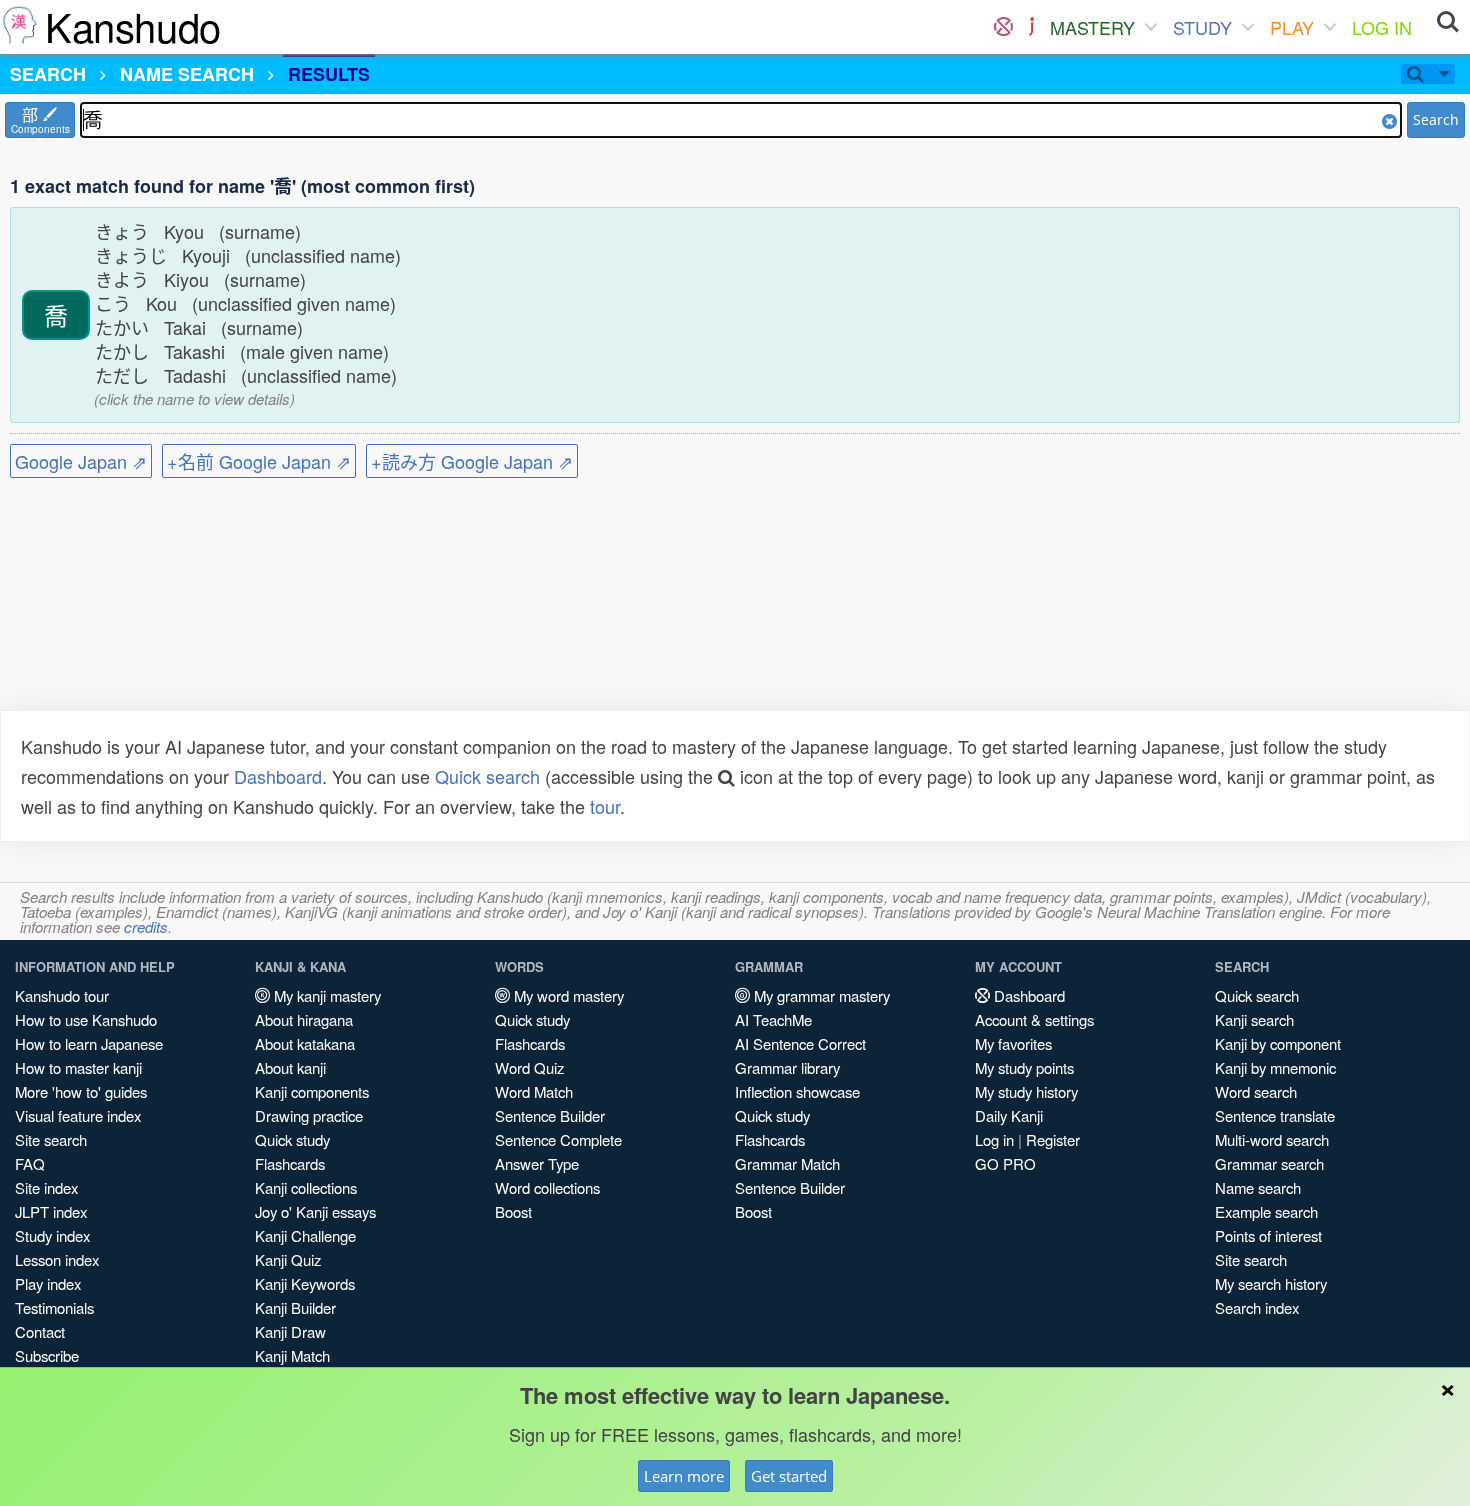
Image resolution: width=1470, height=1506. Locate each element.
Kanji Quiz (288, 1259)
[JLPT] (1031, 27)
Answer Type (537, 1163)
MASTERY (1092, 27)
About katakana (305, 1043)
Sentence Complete (558, 1139)
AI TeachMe (773, 1019)
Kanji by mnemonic (1275, 1067)
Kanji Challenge (305, 1235)
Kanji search (1254, 1019)
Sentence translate (1275, 1115)
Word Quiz (529, 1067)
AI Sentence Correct (800, 1043)
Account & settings (1034, 1019)
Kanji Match (292, 1355)
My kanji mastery (325, 995)
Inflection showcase (797, 1091)
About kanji (290, 1067)
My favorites (1013, 1043)
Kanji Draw (290, 1331)
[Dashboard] (1003, 27)
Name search (1258, 1187)
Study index (52, 1235)
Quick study (292, 1139)
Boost (513, 1211)
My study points (1024, 1067)
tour (605, 806)
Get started (789, 1476)
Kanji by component (1278, 1043)
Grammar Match (787, 1163)
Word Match (534, 1091)
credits (146, 926)
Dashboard (278, 776)
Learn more (684, 1476)
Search (1436, 119)
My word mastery (567, 995)
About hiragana (304, 1019)
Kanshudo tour (62, 995)
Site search (51, 1139)
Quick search (487, 776)
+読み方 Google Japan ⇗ (472, 461)
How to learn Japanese (89, 1043)
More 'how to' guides (81, 1091)
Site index (46, 1187)
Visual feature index (78, 1115)
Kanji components (312, 1091)
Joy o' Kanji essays (315, 1211)
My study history (1026, 1091)
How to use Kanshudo (86, 1019)
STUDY (1202, 27)
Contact (40, 1331)
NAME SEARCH (187, 74)
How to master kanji (78, 1067)
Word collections (547, 1187)
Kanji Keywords (305, 1283)
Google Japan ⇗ (81, 461)
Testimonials (54, 1307)
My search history (1271, 1283)
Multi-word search (1272, 1139)
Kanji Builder (295, 1307)
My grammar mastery (820, 995)
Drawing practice (309, 1115)
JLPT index (51, 1211)
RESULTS (329, 74)
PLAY (1292, 27)
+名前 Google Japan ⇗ (259, 461)
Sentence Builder (550, 1115)
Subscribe (47, 1355)
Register (1053, 1139)
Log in (994, 1139)
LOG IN (1382, 27)
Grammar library (787, 1067)
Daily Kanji (1009, 1115)
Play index (48, 1283)
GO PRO (1005, 1163)
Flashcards (290, 1163)
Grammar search (1269, 1163)
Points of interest (1268, 1235)
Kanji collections (306, 1187)
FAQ (30, 1163)
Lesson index (57, 1259)
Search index (1257, 1307)
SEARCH (48, 74)
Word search (1256, 1091)
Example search (1266, 1211)
